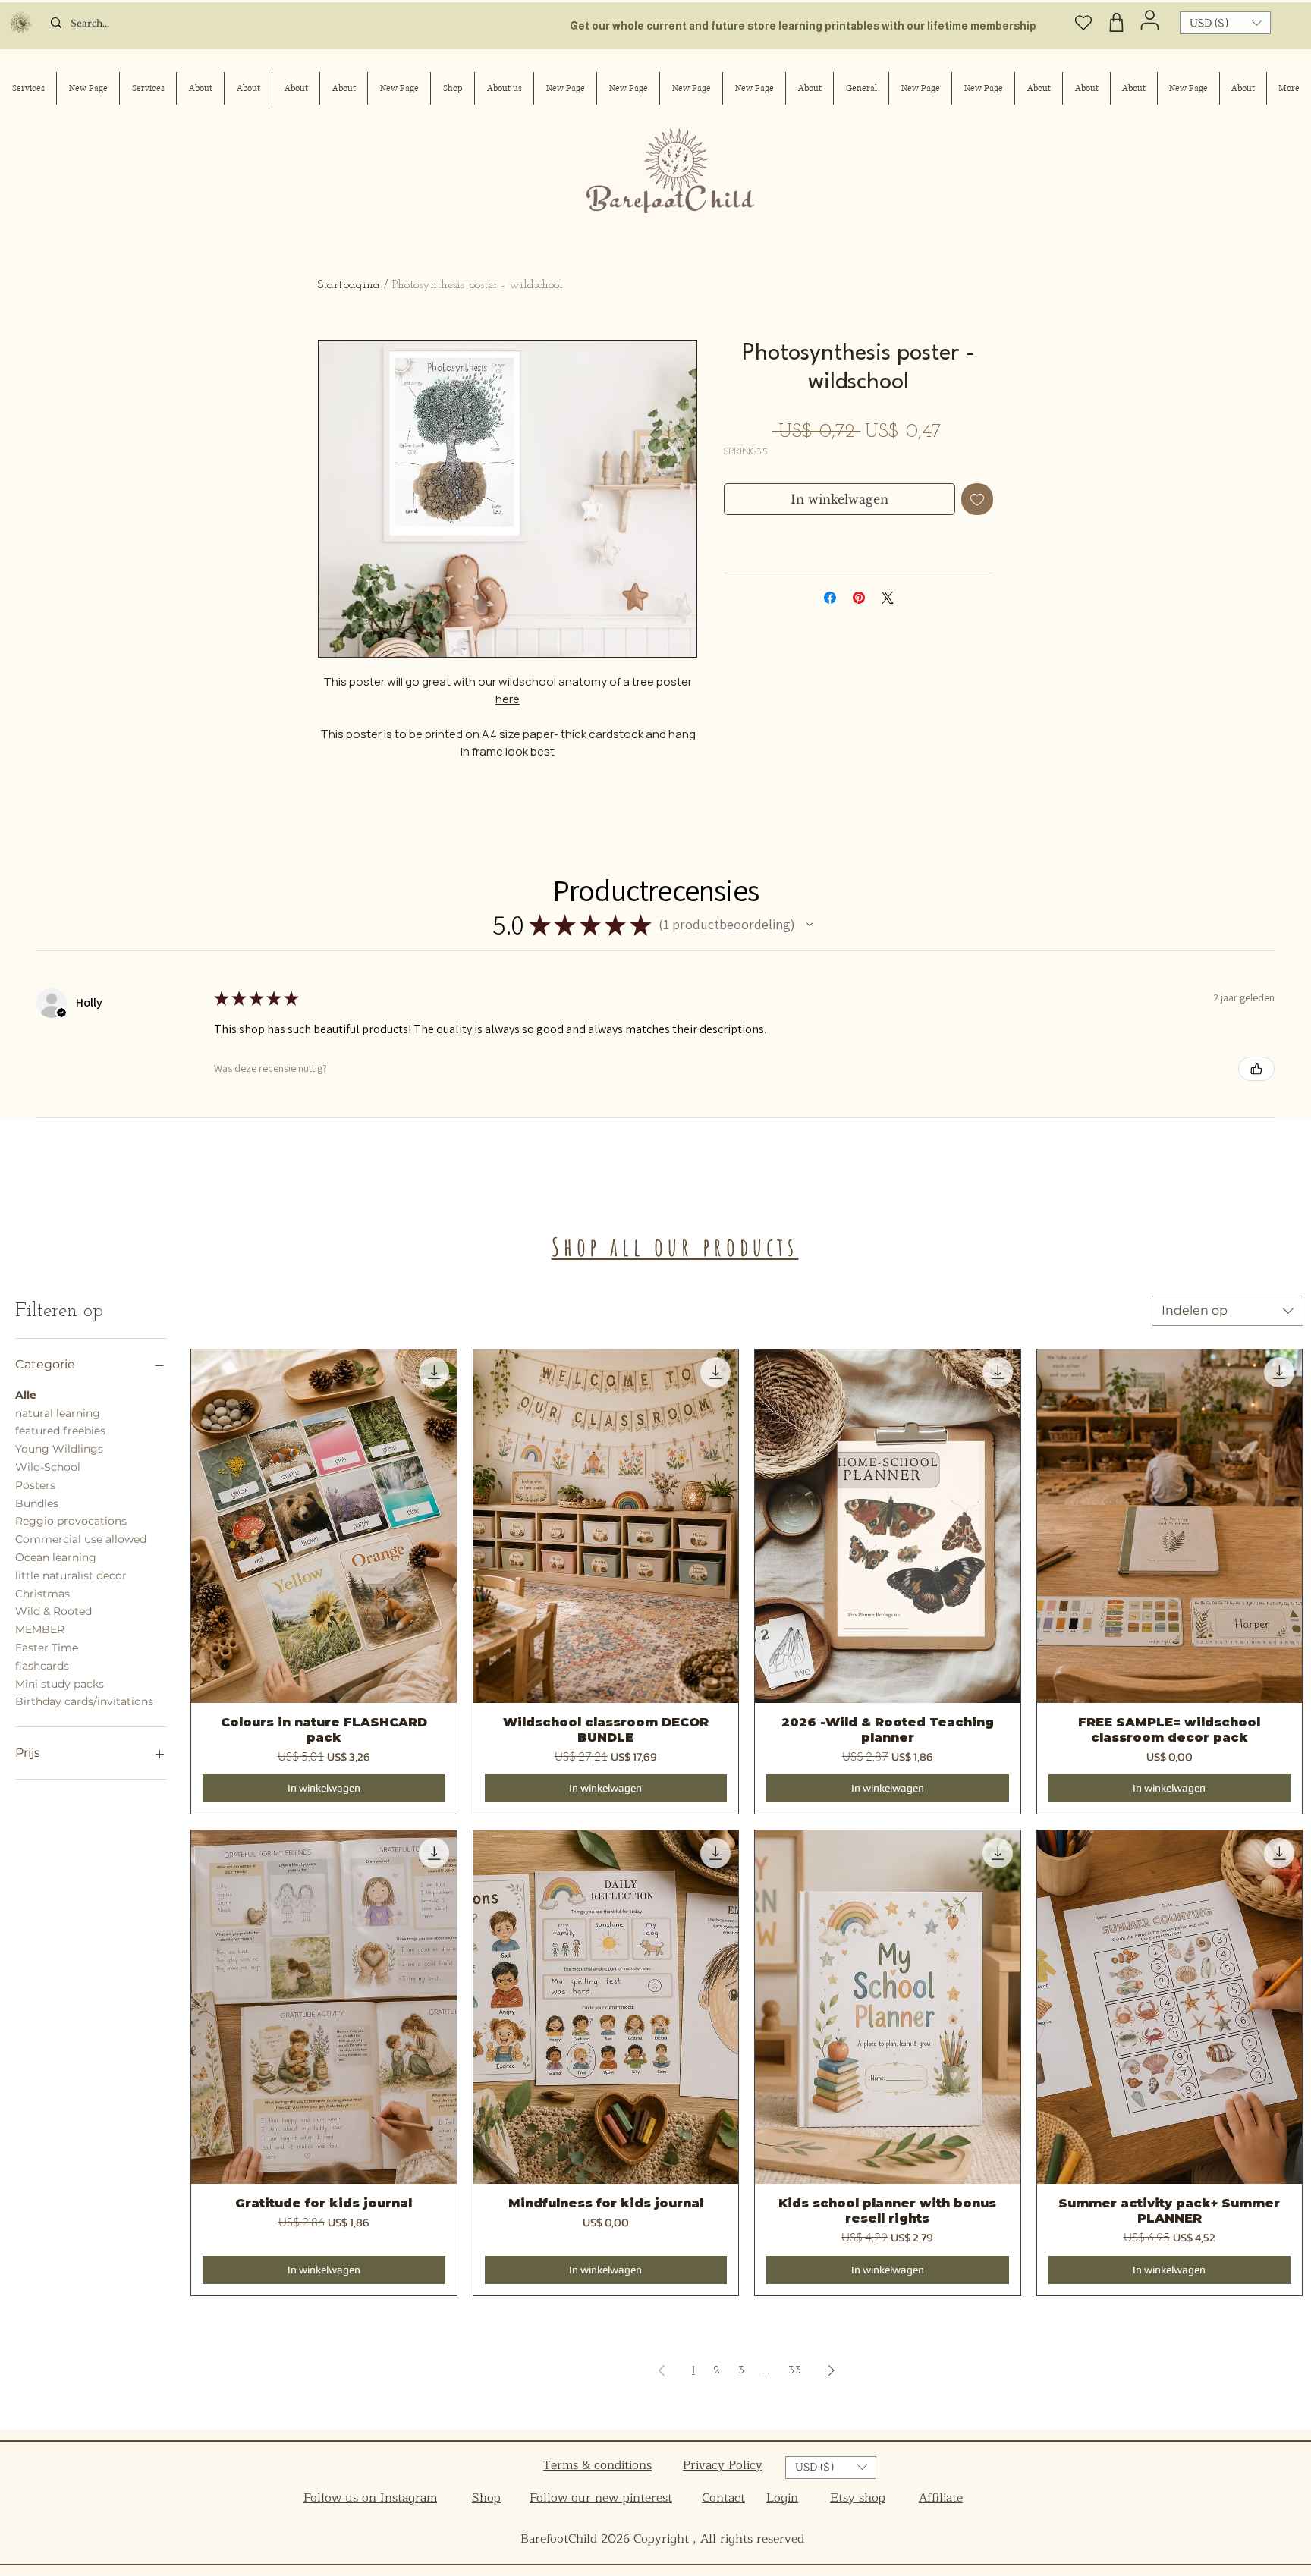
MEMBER (40, 1629)
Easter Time (47, 1648)
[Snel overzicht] (324, 1526)
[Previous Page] (662, 2370)
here (508, 699)
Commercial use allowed (81, 1539)
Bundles (37, 1503)
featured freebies (60, 1431)
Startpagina (349, 285)
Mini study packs (60, 1684)
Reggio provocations (71, 1521)
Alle (26, 1395)
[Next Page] (832, 2370)
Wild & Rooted (53, 1611)
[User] (1150, 20)
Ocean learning (56, 1557)
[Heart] (1084, 22)
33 (794, 2370)
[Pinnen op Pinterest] (859, 598)
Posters (35, 1485)
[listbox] (1225, 23)
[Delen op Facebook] (830, 598)
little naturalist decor (71, 1575)
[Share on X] (888, 598)
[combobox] (1228, 1311)
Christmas (42, 1594)
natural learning (58, 1413)
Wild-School (48, 1467)
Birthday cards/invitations (84, 1701)
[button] (1225, 23)
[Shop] (1117, 22)
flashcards (42, 1666)
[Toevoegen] (977, 499)
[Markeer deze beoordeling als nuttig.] (1256, 1069)
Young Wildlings (59, 1449)
